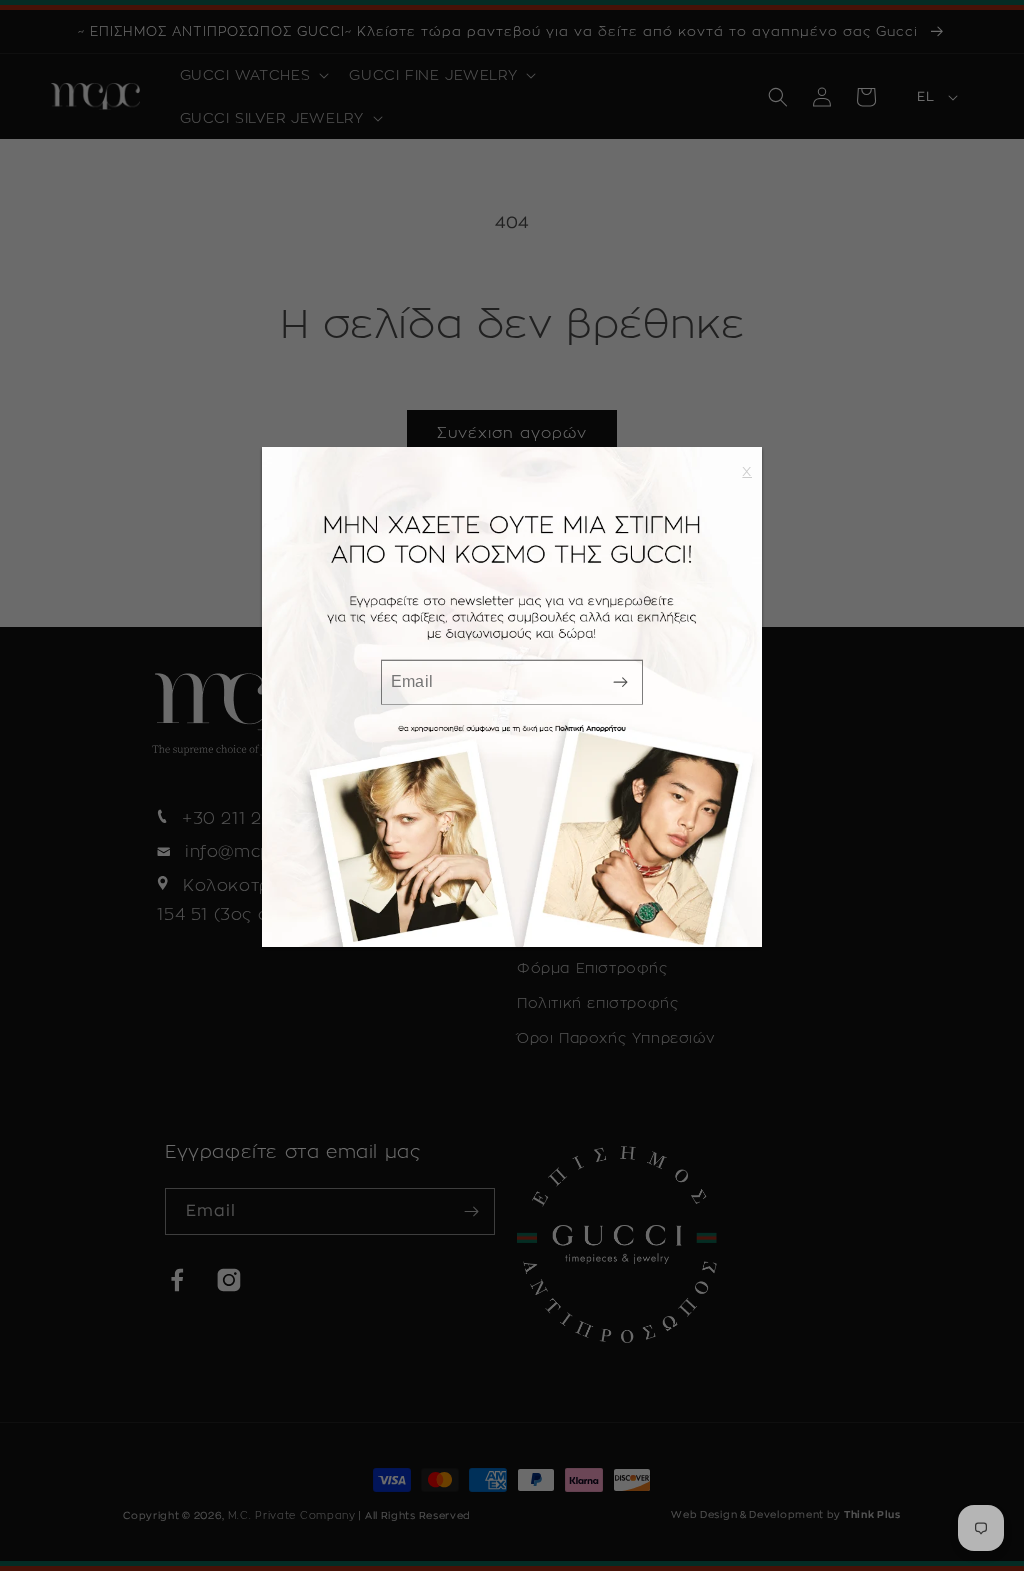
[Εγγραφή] (620, 682)
